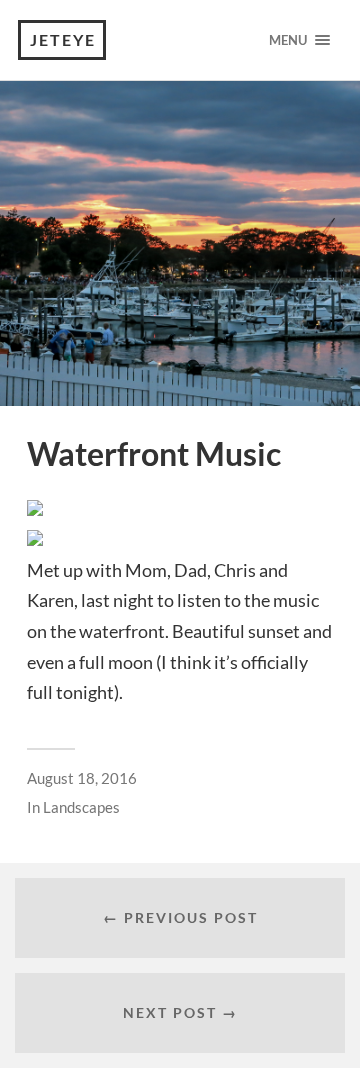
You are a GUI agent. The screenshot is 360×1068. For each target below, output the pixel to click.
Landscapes (81, 807)
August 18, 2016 (82, 778)
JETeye (63, 39)
